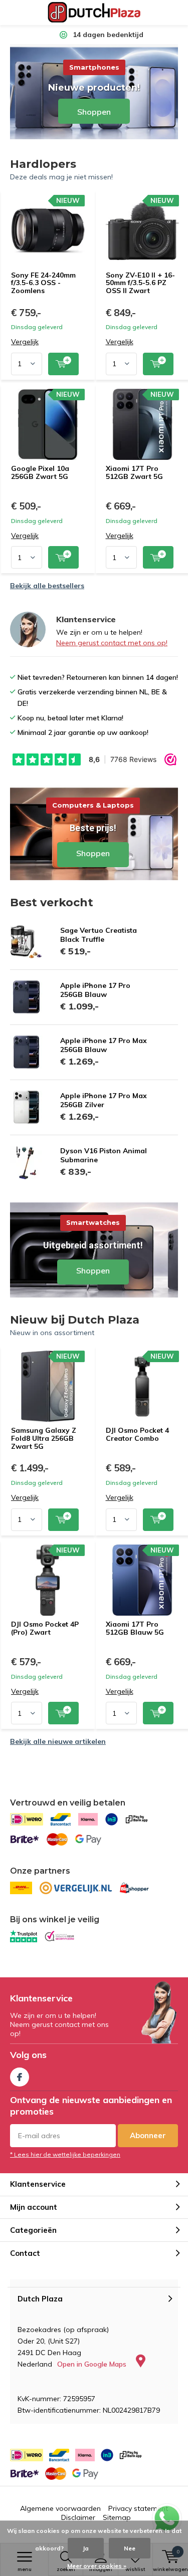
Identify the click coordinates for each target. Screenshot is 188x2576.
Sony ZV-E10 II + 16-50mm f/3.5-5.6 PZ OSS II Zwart (140, 283)
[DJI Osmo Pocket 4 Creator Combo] (143, 1386)
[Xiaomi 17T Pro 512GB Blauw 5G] (143, 1580)
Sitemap (117, 2517)
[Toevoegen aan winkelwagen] (63, 364)
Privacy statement (138, 2508)
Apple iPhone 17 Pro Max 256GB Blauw (104, 1045)
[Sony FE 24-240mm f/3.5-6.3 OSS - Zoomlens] (48, 230)
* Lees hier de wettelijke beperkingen (65, 2154)
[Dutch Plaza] (94, 13)
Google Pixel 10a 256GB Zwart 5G (40, 472)
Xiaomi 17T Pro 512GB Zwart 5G (134, 472)
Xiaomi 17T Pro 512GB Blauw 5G (135, 1628)
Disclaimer (78, 2517)
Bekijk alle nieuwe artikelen (58, 1741)
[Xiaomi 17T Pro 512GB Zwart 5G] (143, 424)
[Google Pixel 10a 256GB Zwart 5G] (48, 424)
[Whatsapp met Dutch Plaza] (167, 2518)
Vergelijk (25, 342)
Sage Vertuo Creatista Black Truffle (99, 935)
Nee (130, 2548)
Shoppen (94, 833)
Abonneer (148, 2135)
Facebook (20, 2077)
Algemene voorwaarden (60, 2508)
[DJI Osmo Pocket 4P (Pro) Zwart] (48, 1580)
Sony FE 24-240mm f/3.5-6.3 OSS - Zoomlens (43, 283)
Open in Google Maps (93, 2364)
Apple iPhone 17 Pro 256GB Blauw (95, 990)
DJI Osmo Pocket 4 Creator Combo (137, 1434)
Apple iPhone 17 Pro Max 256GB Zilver (104, 1100)
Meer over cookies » (97, 2566)
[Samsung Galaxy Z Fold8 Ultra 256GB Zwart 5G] (48, 1386)
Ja (86, 2548)
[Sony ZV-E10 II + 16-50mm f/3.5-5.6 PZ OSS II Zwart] (143, 230)
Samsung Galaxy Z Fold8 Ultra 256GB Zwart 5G (44, 1438)
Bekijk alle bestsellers (47, 586)
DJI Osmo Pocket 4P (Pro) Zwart (45, 1628)
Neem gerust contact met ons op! (112, 643)
